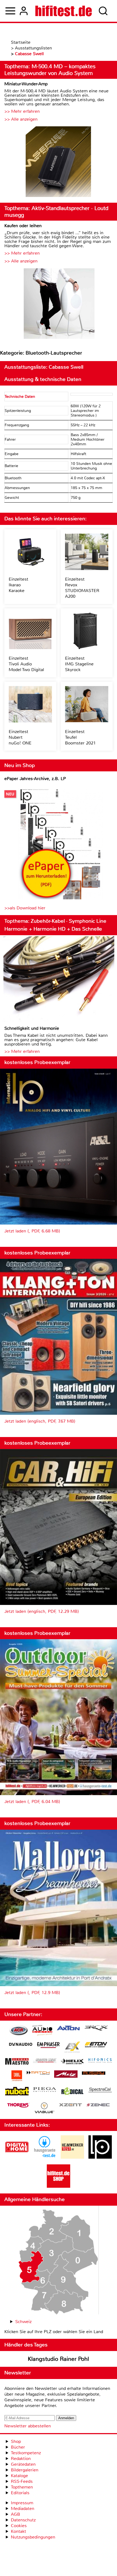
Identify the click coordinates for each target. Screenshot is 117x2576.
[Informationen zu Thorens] (19, 2106)
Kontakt (19, 2531)
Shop (16, 2441)
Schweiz (23, 2322)
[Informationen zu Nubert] (17, 2092)
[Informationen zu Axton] (68, 2029)
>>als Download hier (25, 908)
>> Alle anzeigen (21, 119)
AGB (16, 2514)
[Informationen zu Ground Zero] (45, 2061)
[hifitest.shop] (59, 2186)
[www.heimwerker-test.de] (72, 2157)
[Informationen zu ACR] (19, 2031)
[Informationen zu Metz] (66, 2075)
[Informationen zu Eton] (96, 2045)
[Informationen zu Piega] (45, 2090)
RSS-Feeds (22, 2481)
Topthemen (22, 2487)
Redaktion (21, 2458)
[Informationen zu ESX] (72, 2048)
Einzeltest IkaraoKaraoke (19, 585)
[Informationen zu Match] (38, 2073)
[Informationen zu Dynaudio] (21, 2044)
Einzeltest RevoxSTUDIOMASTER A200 (82, 588)
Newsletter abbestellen (28, 2426)
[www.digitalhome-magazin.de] (17, 2157)
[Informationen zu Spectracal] (100, 2091)
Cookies (19, 2526)
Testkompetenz (26, 2453)
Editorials (20, 2493)
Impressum (22, 2503)
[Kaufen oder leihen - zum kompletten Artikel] (59, 304)
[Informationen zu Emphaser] (48, 2046)
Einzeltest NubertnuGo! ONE (20, 737)
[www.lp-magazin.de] (100, 2157)
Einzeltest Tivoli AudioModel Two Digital (26, 664)
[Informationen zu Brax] (96, 2029)
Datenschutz (23, 2520)
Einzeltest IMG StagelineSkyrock (79, 664)
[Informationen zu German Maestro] (17, 2062)
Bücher (18, 2447)
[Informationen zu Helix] (72, 2062)
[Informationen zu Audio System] (42, 2031)
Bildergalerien (25, 2470)
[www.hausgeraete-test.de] (45, 2157)
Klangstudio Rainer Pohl (58, 2359)
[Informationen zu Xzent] (70, 2105)
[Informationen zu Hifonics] (100, 2061)
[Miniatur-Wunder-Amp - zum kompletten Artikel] (59, 162)
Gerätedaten (23, 2464)
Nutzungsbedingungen (33, 2537)
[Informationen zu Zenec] (98, 2105)
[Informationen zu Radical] (72, 2093)
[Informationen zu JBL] (17, 2076)
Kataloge (19, 2476)
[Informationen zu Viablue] (44, 2109)
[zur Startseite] (64, 11)
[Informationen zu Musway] (94, 2073)
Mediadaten (23, 2508)
